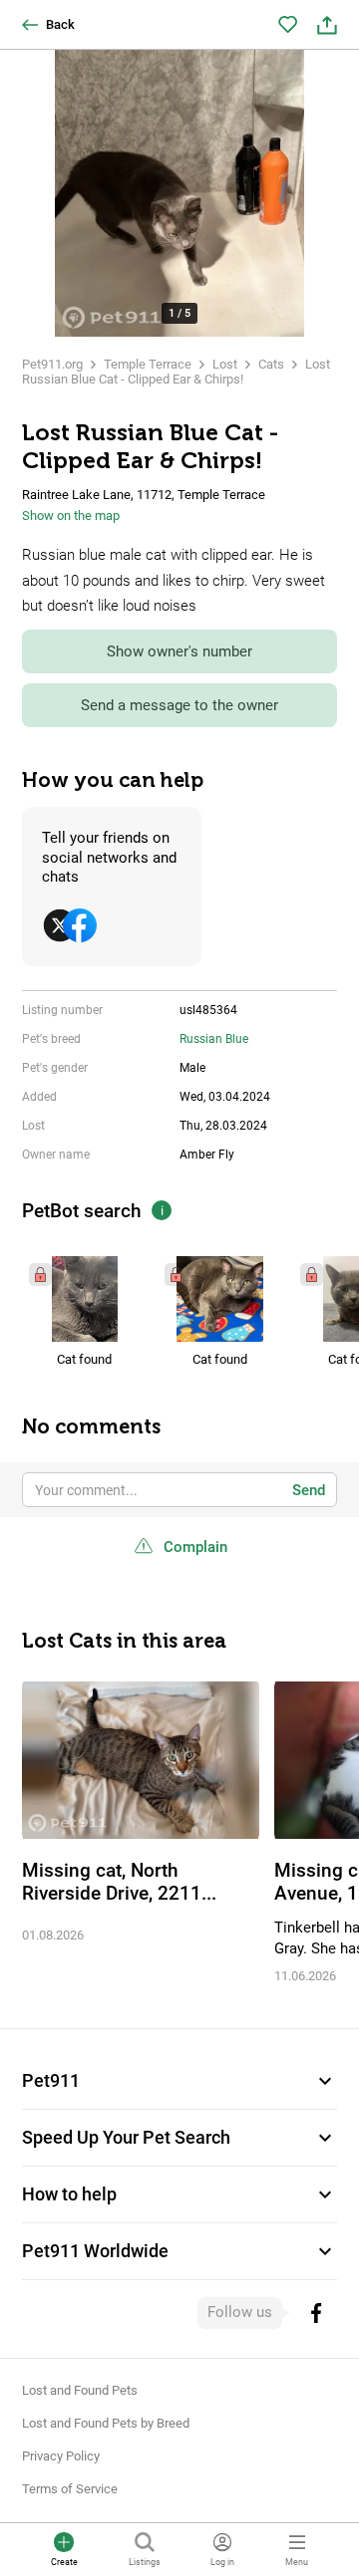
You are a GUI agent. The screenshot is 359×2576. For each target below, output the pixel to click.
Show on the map (71, 515)
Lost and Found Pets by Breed (106, 2423)
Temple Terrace (148, 364)
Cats (271, 364)
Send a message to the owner (179, 705)
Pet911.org (52, 364)
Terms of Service (70, 2489)
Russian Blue (214, 1039)
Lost (225, 364)
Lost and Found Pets (80, 2390)
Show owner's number (179, 651)
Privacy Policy (61, 2456)
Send (309, 1490)
